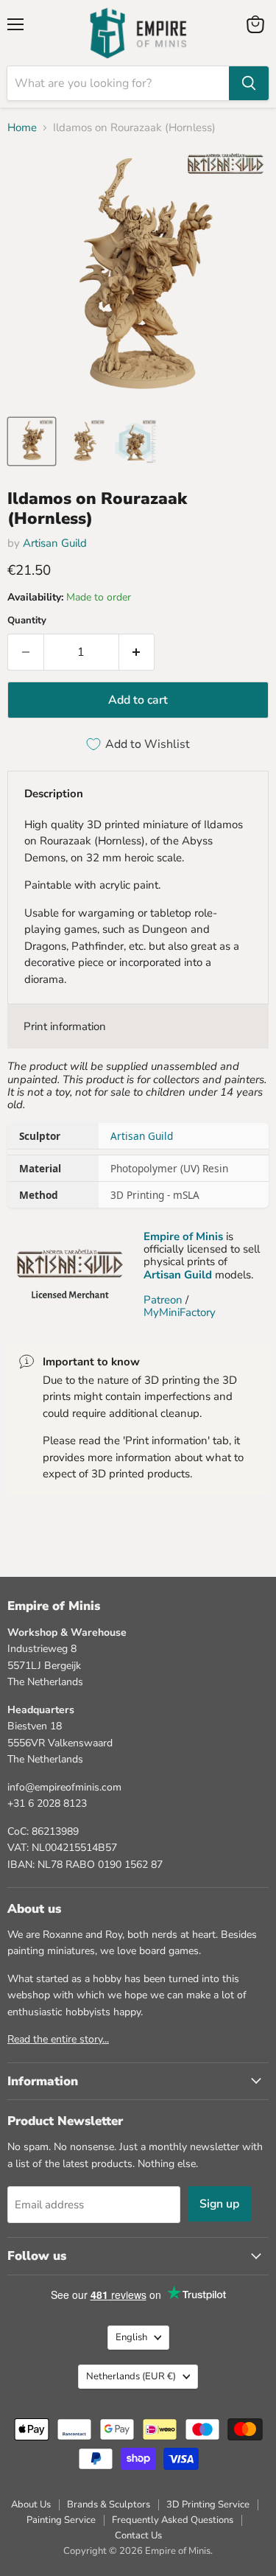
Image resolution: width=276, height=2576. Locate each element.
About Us (31, 2505)
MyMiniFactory (180, 1312)
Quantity (27, 621)
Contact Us (138, 2535)
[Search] (249, 83)
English (131, 2337)
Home (22, 128)
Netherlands (131, 2376)
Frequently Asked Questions (173, 2520)
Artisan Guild (55, 543)
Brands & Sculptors (109, 2505)
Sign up (219, 2204)
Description (54, 794)
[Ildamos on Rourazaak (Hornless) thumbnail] (32, 441)
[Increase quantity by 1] (137, 652)
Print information (65, 1026)
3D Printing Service (208, 2505)
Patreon (163, 1300)
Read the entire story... (58, 2039)
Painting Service (61, 2520)
